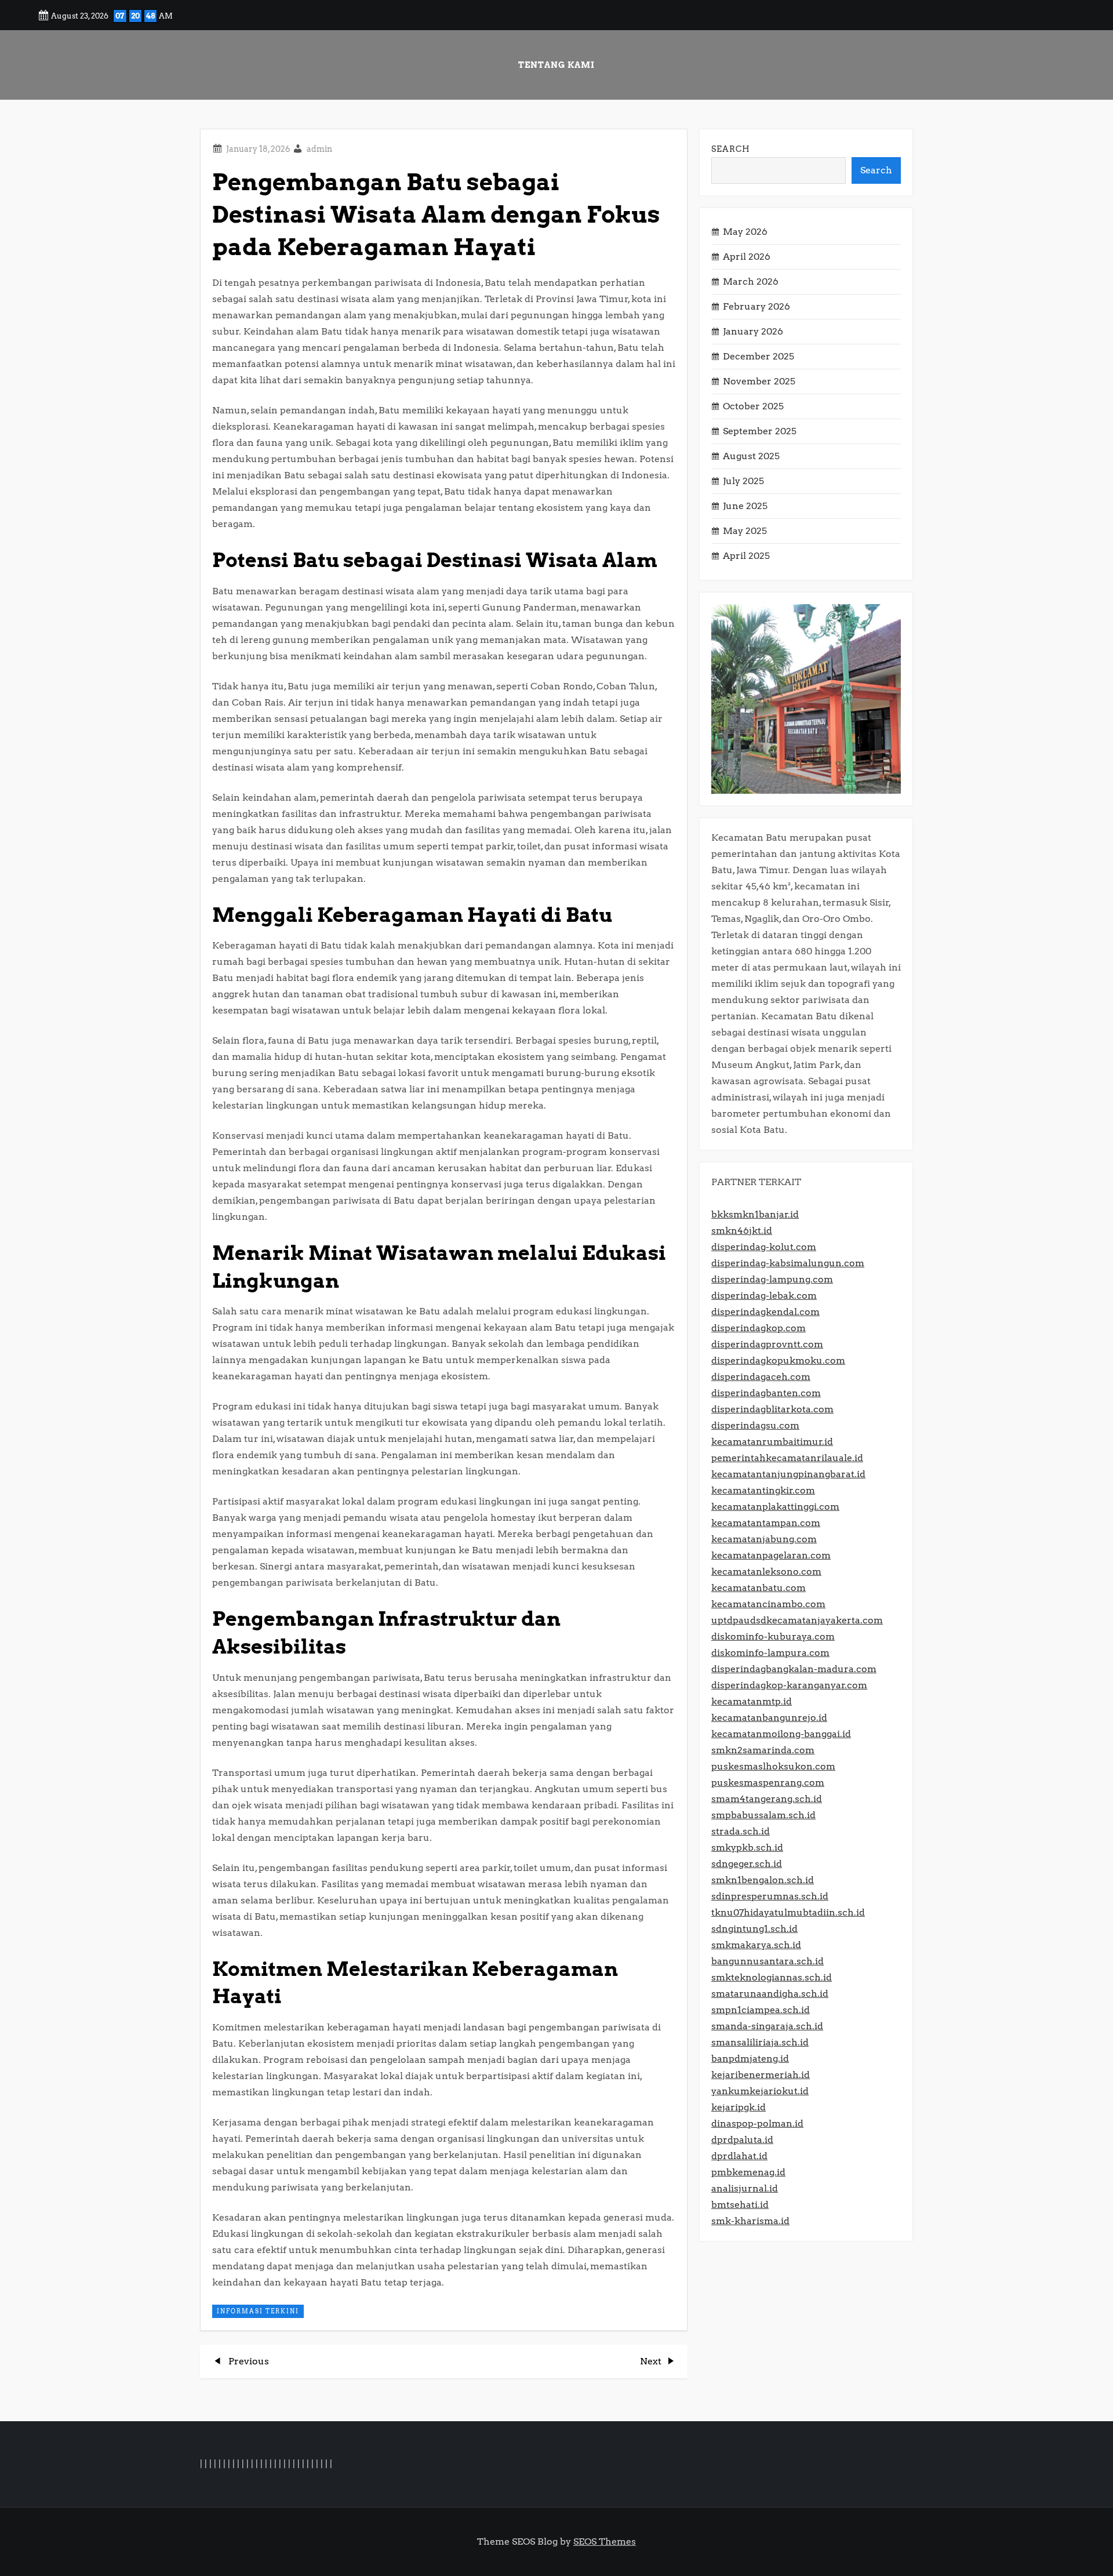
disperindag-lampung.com (772, 1279)
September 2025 (760, 431)
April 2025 (746, 556)
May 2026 (745, 232)
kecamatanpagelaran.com (771, 1555)
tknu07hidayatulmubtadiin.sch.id (788, 1912)
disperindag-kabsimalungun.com (788, 1263)
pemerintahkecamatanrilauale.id (787, 1458)
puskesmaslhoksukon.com (773, 1766)
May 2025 (745, 531)
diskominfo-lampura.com (770, 1653)
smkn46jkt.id (742, 1231)
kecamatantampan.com (766, 1523)
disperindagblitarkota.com (772, 1409)
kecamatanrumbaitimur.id (772, 1442)
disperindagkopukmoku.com (778, 1360)
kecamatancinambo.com (768, 1604)
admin (319, 149)
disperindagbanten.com (766, 1393)
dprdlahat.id (739, 2156)
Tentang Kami (556, 65)
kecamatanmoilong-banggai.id (781, 1734)
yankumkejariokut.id (760, 2091)
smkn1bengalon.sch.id (763, 1880)
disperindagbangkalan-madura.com (794, 1669)
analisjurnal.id (745, 2188)
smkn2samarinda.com (763, 1750)
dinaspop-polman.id (757, 2123)
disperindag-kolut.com (764, 1247)
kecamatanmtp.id (752, 1701)
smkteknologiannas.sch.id (772, 1977)
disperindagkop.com (759, 1328)
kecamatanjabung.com (764, 1539)
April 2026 (747, 257)
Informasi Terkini (258, 2311)
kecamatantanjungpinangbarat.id (788, 1474)
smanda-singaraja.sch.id (767, 2026)
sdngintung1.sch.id (754, 1929)
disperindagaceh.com (761, 1377)
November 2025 (759, 381)
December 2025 (759, 356)
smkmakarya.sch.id (756, 1945)
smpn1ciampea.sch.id (761, 2010)
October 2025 (753, 406)
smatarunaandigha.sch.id (770, 1994)
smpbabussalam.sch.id (763, 1815)
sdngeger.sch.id (747, 1864)
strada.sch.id (741, 1831)
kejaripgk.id (739, 2107)
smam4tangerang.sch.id (767, 1799)
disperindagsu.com (755, 1425)
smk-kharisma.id (750, 2221)
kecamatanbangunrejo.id (769, 1718)
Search (731, 149)
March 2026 (751, 281)
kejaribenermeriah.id (761, 2075)
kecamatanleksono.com (766, 1572)
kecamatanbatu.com (759, 1588)
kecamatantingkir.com (763, 1490)
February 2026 (756, 306)
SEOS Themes (605, 2542)
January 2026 (753, 331)
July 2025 (743, 481)
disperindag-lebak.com (764, 1296)
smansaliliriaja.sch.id (760, 2042)
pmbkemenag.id (748, 2172)
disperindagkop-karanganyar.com (789, 1685)
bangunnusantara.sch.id (768, 1961)
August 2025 (751, 456)
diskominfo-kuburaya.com (773, 1636)
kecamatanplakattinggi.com (775, 1507)
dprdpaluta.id (742, 2140)
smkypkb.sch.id (747, 1847)
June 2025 (745, 506)
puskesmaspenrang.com (768, 1783)
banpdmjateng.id (750, 2059)
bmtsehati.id (740, 2205)
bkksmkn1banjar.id (755, 1214)
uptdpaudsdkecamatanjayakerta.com (797, 1620)
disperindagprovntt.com (767, 1344)
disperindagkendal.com (765, 1312)
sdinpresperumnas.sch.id (770, 1896)
